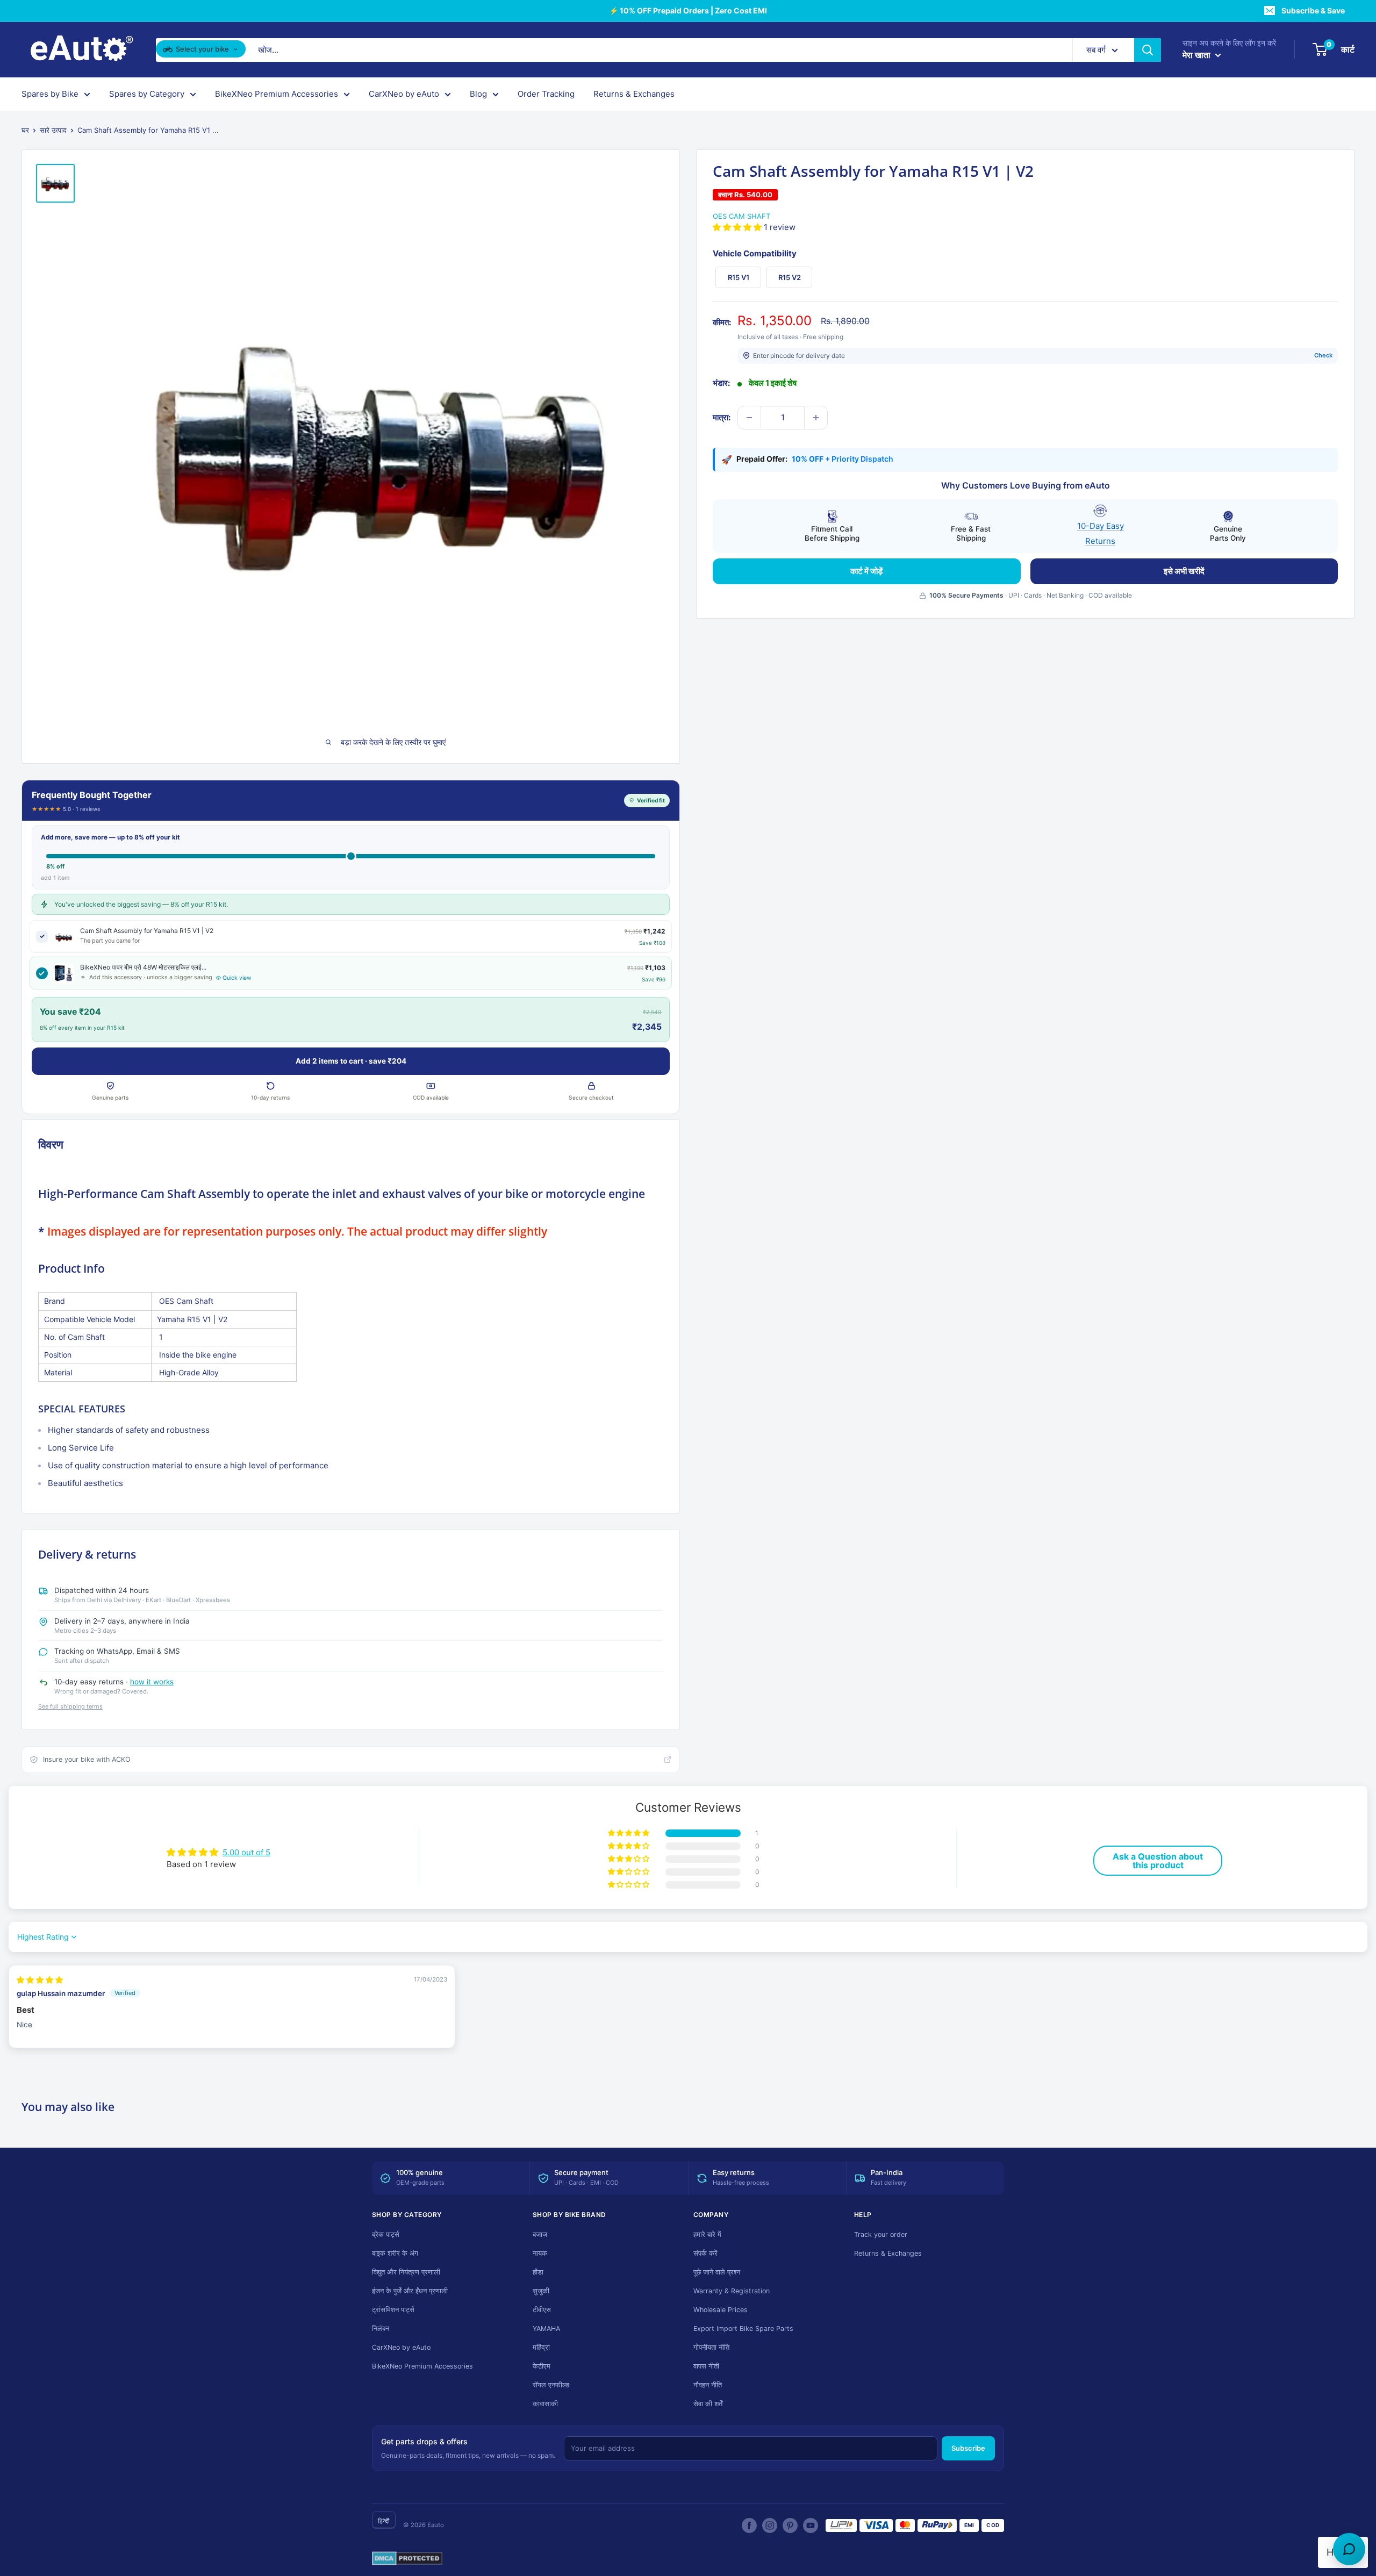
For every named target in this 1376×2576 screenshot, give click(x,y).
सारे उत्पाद (53, 130)
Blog (478, 94)
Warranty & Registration (732, 2291)
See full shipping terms (70, 1706)
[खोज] (1148, 50)
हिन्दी (384, 2521)
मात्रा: (722, 417)
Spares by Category (147, 94)
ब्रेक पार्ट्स (386, 2234)
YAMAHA (546, 2329)
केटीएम (542, 2366)
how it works (152, 1682)
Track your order (881, 2234)
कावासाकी (545, 2404)
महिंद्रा (541, 2347)
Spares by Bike (50, 94)
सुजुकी (541, 2291)
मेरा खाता (1198, 55)
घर (25, 130)
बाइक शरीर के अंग (395, 2253)
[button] (738, 227)
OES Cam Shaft (741, 216)
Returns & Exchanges (634, 94)
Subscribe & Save (1313, 10)
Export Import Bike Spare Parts (743, 2329)
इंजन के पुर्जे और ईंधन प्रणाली (410, 2291)
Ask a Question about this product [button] (1158, 1861)
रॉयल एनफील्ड (551, 2385)
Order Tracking (546, 94)
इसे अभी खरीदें (1184, 571)
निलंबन (381, 2329)
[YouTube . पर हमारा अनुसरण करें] (811, 2525)
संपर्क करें (705, 2253)
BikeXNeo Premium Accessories (277, 94)
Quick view (237, 978)
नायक (540, 2253)
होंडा (538, 2272)
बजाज (540, 2234)
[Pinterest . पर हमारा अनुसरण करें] (790, 2525)
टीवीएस (542, 2310)
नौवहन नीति (708, 2385)
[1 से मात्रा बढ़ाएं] (816, 418)
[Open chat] (1349, 2549)
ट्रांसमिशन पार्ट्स (393, 2310)
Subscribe (968, 2448)
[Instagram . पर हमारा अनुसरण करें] (770, 2525)
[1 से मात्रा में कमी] (749, 418)
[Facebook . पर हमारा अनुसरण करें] (749, 2525)
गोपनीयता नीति (711, 2347)
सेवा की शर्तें (708, 2404)
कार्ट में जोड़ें (866, 571)
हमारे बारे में (707, 2234)
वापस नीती (706, 2366)
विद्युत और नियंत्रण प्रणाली (406, 2272)
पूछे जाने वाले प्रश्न (717, 2272)
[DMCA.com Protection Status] (407, 2559)
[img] (40, 1980)
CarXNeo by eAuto (404, 94)
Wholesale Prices (721, 2310)
